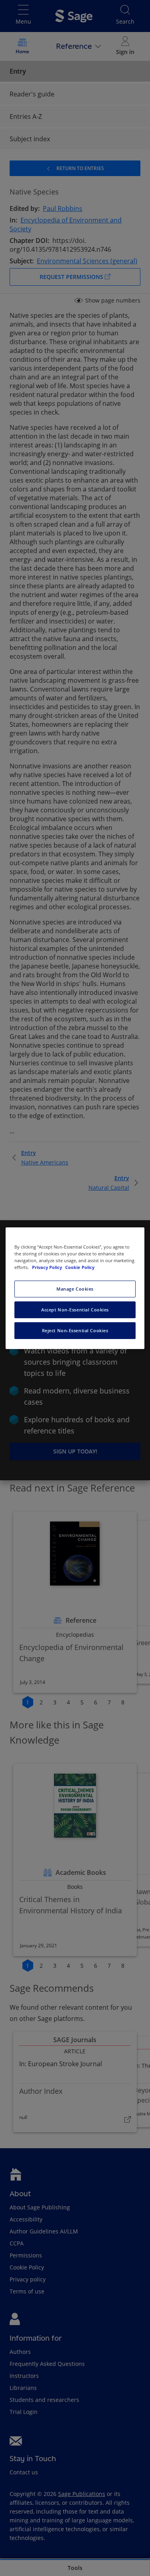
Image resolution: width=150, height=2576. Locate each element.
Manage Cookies (75, 1289)
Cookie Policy (80, 1267)
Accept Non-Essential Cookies (75, 1310)
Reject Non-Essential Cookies (75, 1330)
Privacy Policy (48, 1267)
